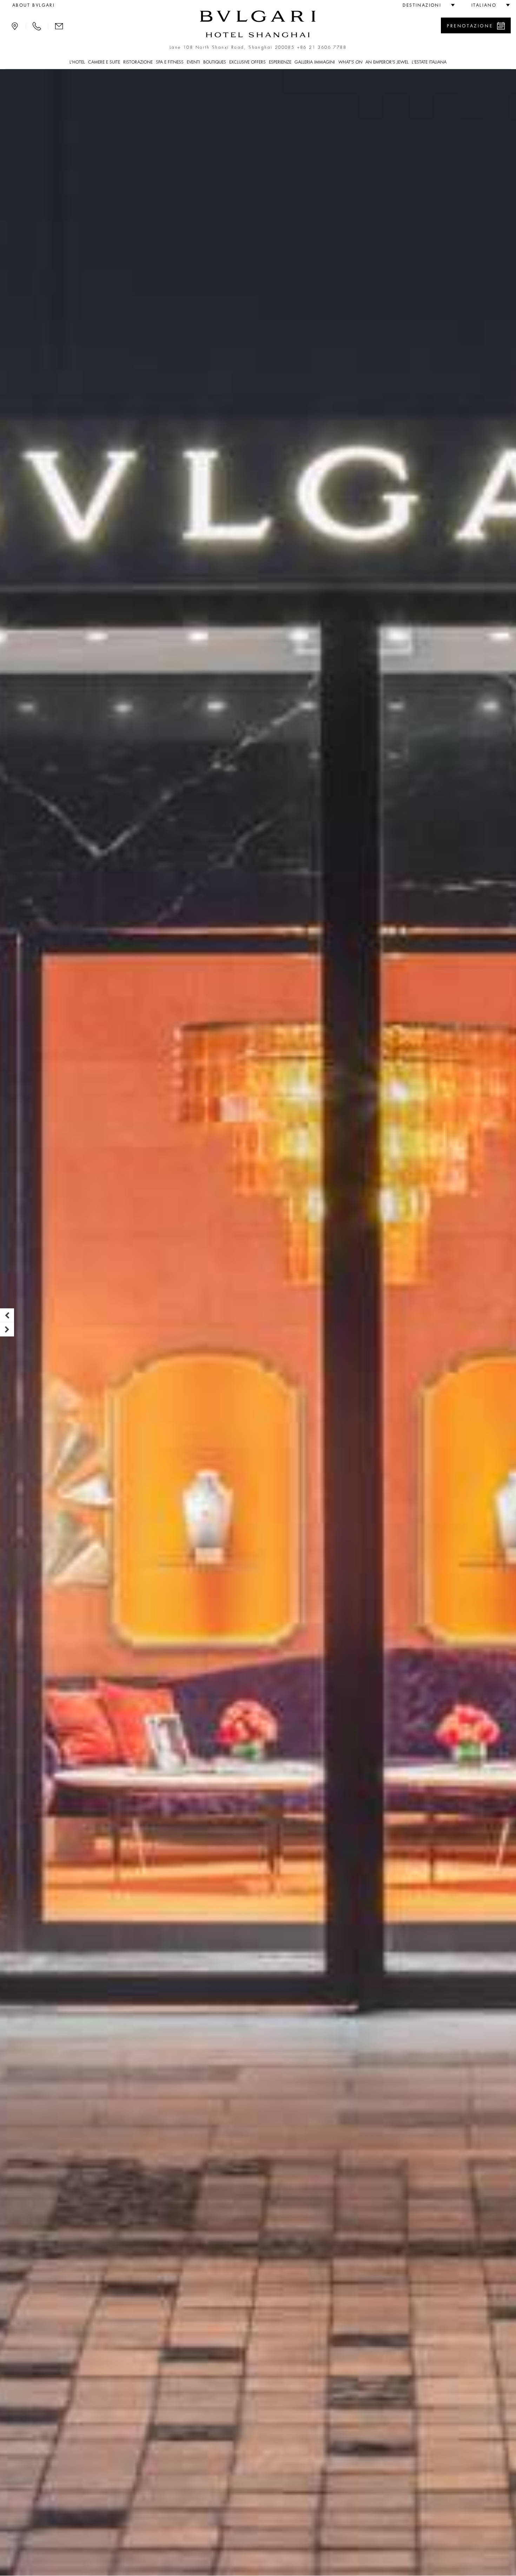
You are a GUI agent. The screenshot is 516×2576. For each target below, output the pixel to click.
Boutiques (215, 62)
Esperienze (280, 62)
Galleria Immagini (315, 62)
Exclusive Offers (247, 62)
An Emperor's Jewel (387, 62)
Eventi (193, 62)
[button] (426, 5)
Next (7, 1329)
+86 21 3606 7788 (322, 47)
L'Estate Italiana (429, 62)
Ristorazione (138, 62)
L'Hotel (77, 62)
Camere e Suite (104, 62)
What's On (350, 62)
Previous (7, 1315)
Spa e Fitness (170, 62)
